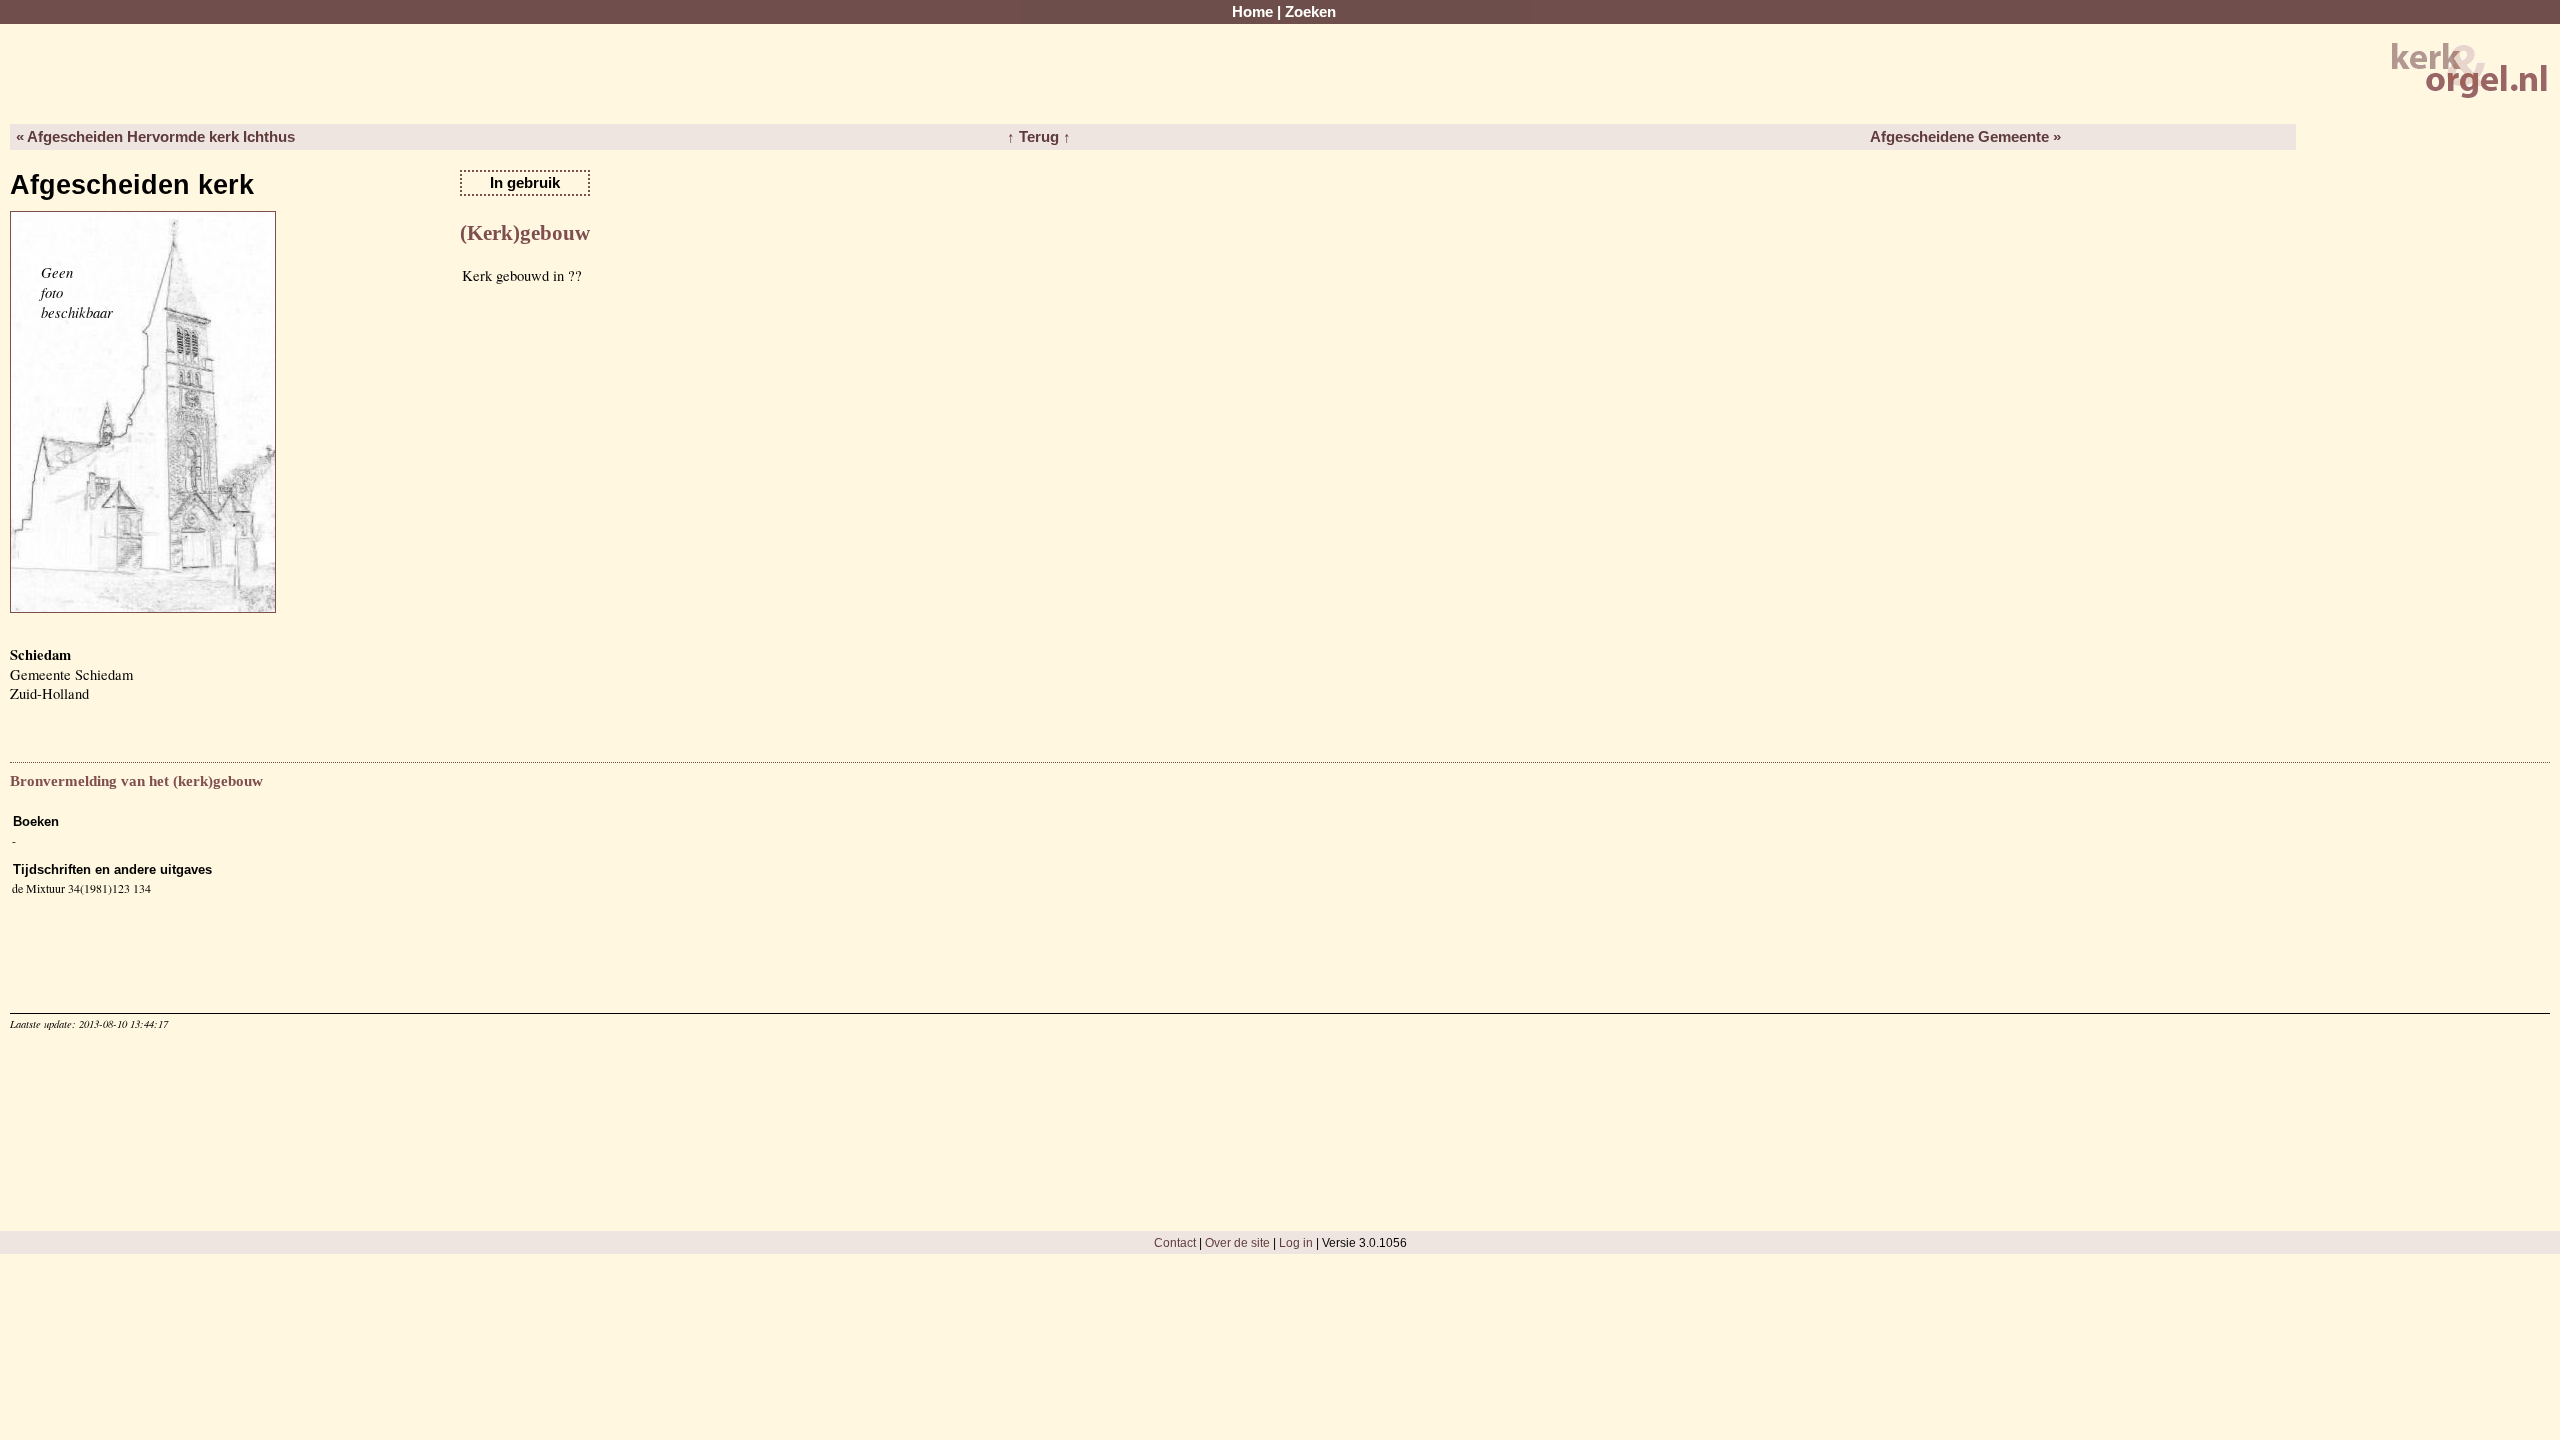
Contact (1175, 1242)
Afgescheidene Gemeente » (1965, 137)
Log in (1296, 1242)
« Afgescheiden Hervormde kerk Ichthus (155, 137)
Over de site (1237, 1242)
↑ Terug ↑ (1039, 137)
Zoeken (1310, 12)
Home (1252, 12)
